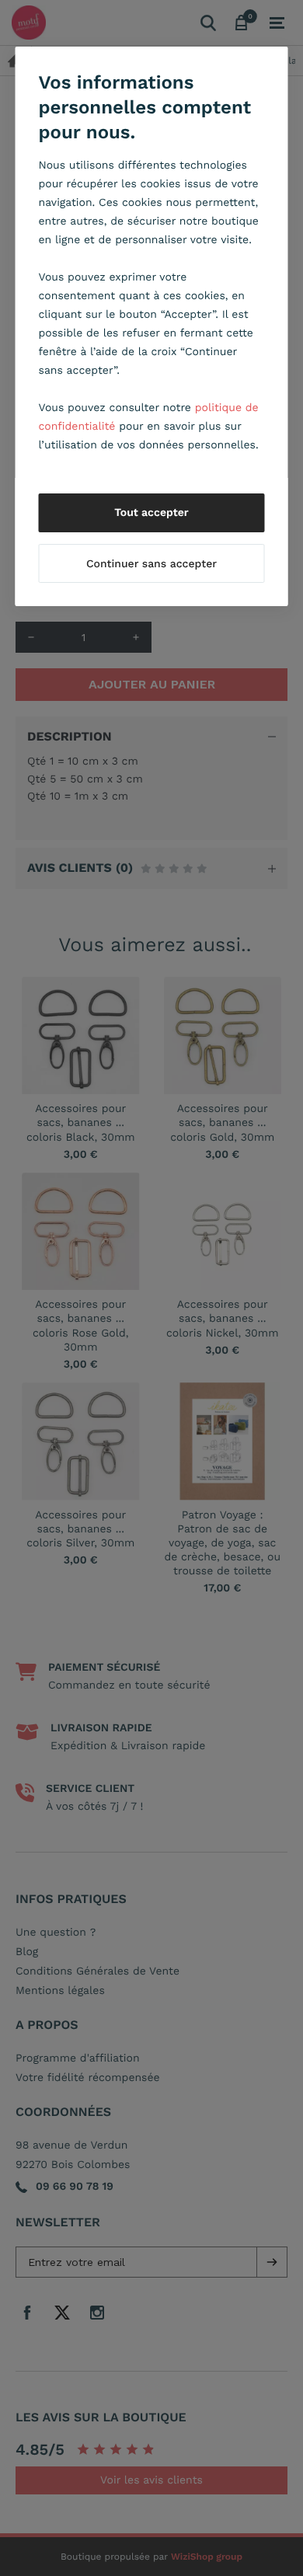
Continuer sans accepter (151, 564)
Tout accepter (151, 513)
